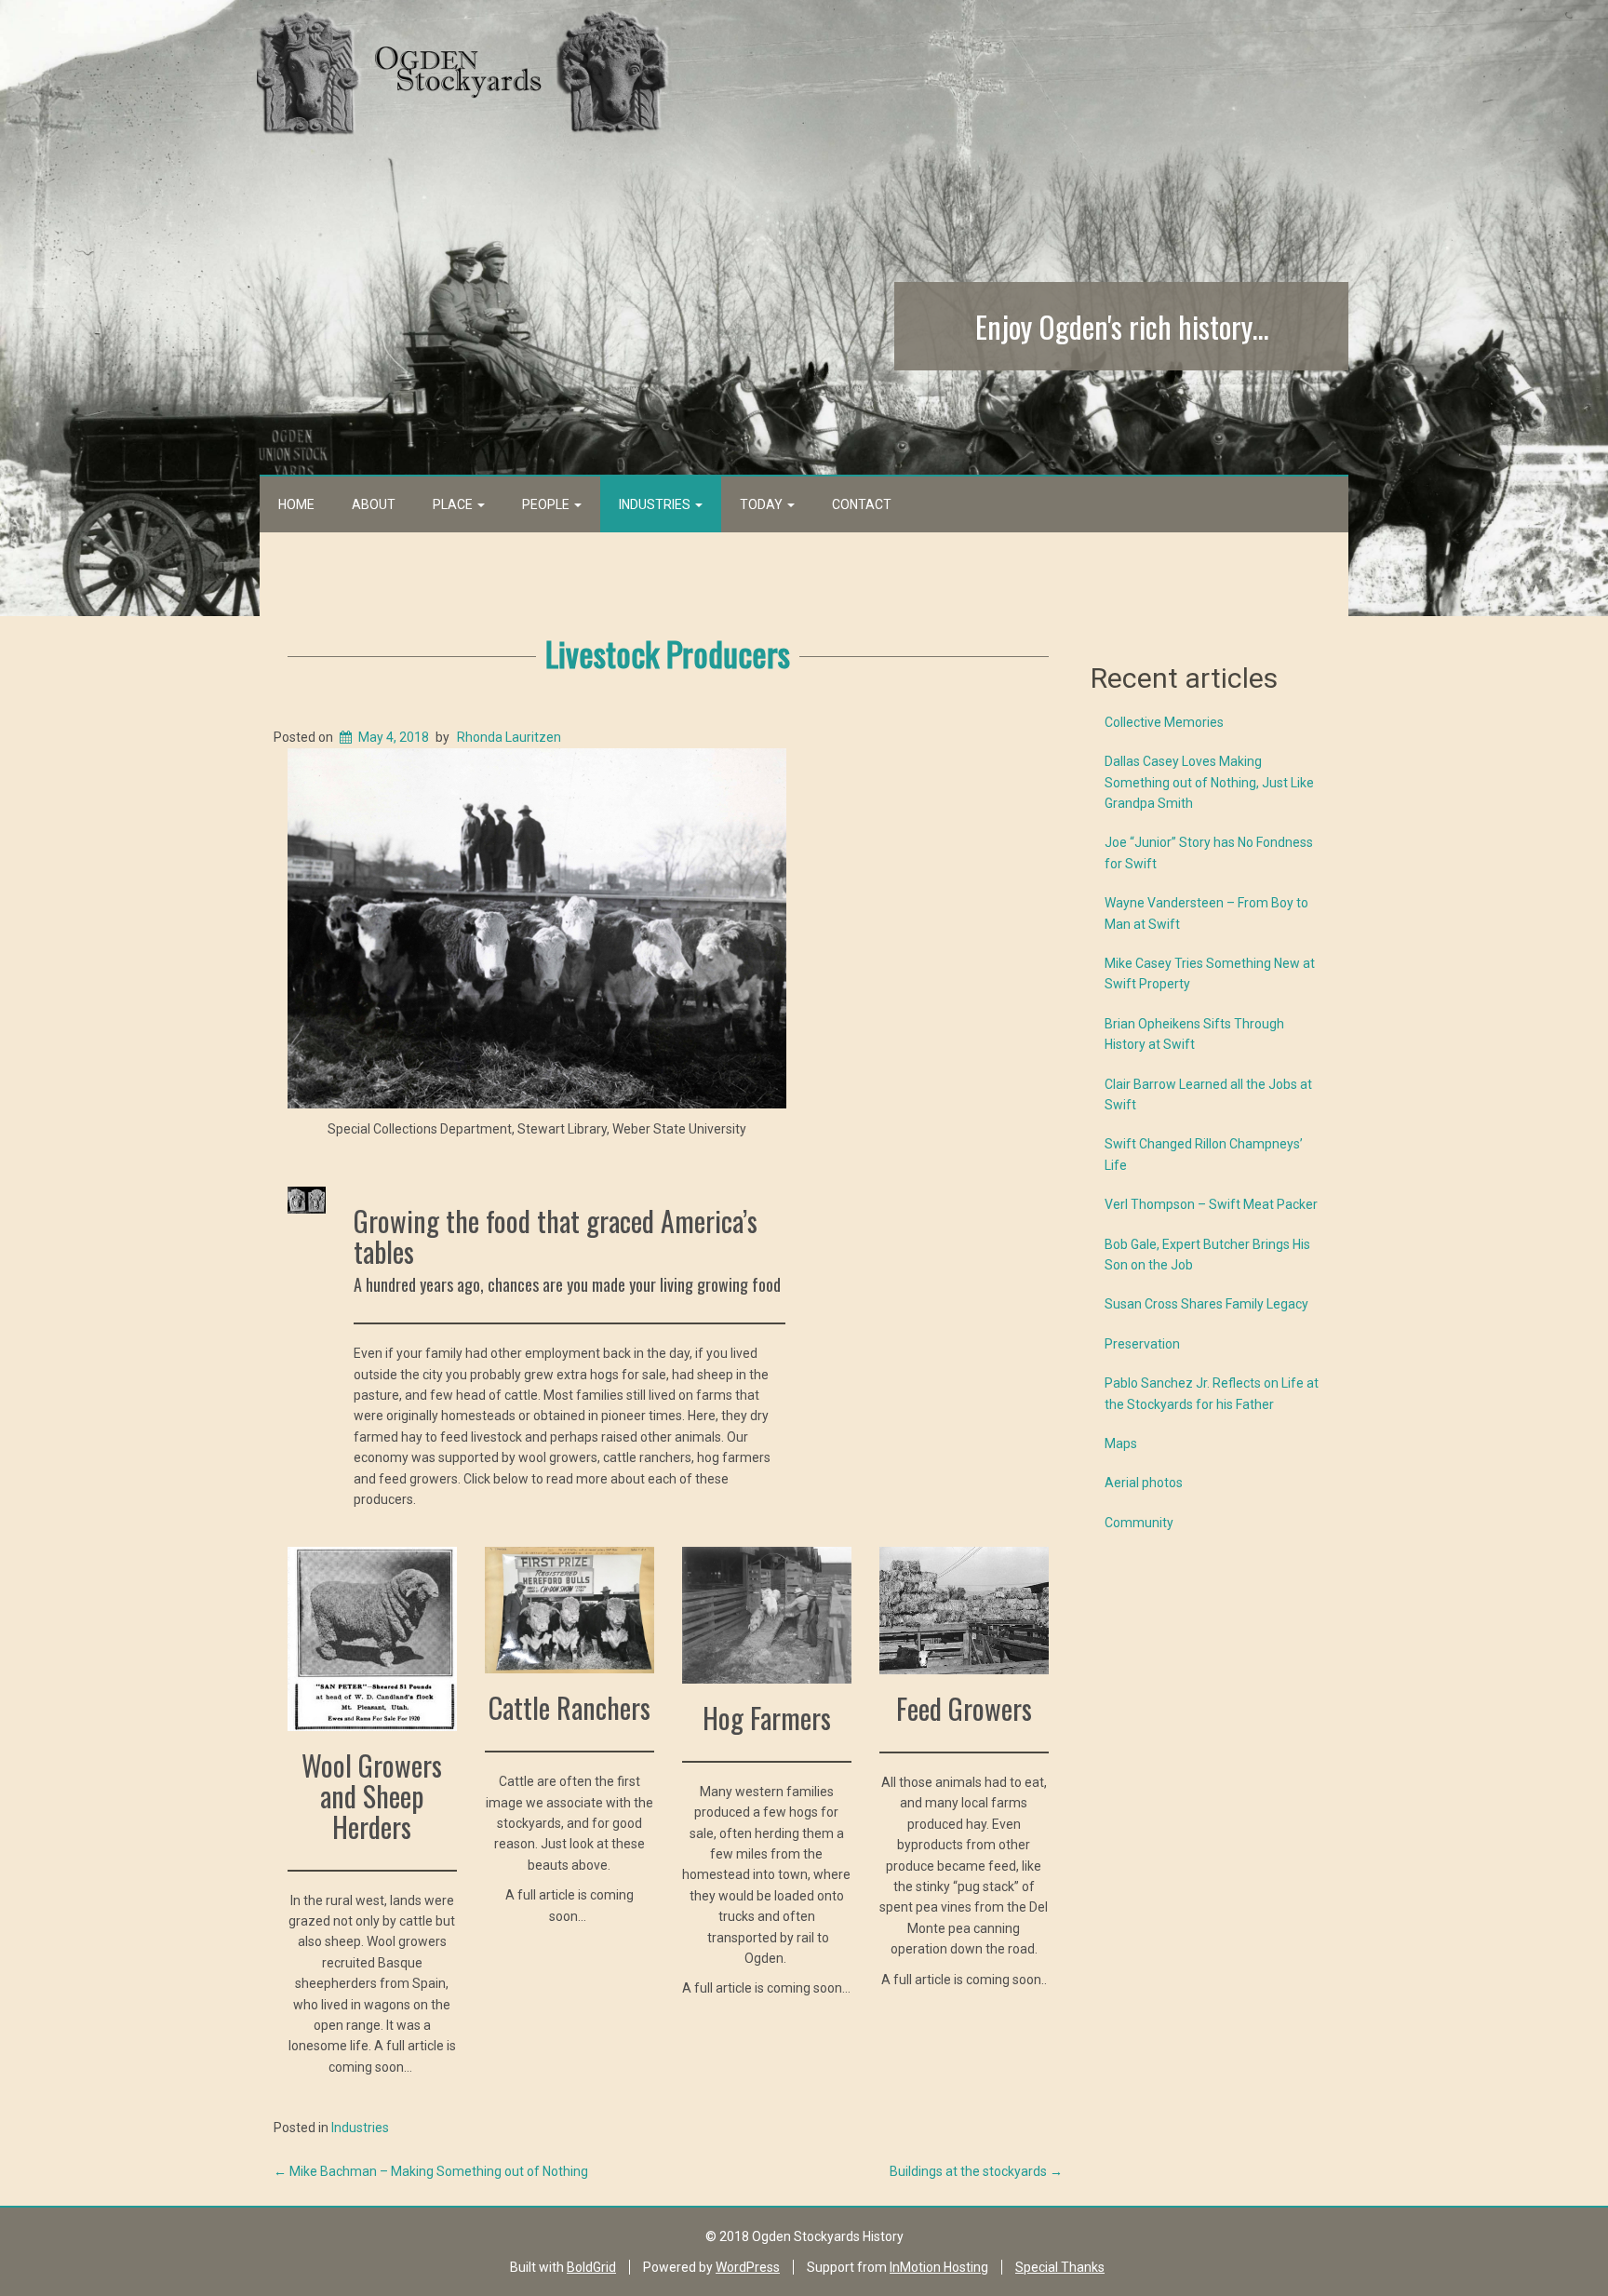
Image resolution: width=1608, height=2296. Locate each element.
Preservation (1142, 1344)
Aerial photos (1144, 1483)
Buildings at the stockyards (976, 2171)
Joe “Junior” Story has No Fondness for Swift (1209, 853)
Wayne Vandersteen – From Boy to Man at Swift (1206, 913)
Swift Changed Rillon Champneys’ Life (1204, 1154)
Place (454, 504)
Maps (1121, 1443)
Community (1139, 1523)
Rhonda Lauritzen (509, 737)
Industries (656, 504)
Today (763, 504)
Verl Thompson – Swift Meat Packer (1211, 1204)
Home (296, 504)
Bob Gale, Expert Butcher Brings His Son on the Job (1207, 1255)
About (374, 504)
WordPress (748, 2267)
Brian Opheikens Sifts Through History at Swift (1194, 1034)
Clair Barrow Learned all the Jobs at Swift (1208, 1094)
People (547, 504)
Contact (862, 504)
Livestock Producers (668, 653)
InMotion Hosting (939, 2267)
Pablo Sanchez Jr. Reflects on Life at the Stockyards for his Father (1212, 1393)
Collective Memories (1164, 722)
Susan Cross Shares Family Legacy (1206, 1304)
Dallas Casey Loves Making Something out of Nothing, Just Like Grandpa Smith (1209, 782)
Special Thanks (1060, 2267)
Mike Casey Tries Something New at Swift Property (1210, 973)
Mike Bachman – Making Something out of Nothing (431, 2171)
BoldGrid (591, 2267)
